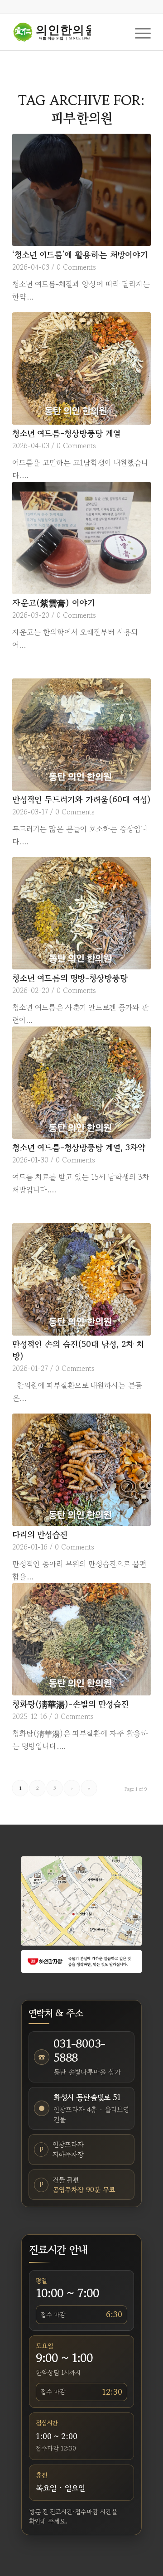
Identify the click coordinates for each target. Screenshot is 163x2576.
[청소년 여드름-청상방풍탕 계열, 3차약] (81, 1083)
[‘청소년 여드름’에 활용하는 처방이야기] (81, 190)
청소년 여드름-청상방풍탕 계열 (66, 433)
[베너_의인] (81, 1961)
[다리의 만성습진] (81, 1470)
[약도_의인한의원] (81, 1901)
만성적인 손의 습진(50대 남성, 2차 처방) (78, 1350)
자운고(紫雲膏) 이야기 (53, 603)
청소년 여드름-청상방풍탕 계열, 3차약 (79, 1147)
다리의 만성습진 (40, 1534)
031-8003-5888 (79, 2050)
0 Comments (76, 267)
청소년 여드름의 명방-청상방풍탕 (70, 978)
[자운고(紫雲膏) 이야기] (81, 538)
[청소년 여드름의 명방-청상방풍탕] (81, 913)
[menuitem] (138, 32)
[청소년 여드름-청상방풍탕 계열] (81, 368)
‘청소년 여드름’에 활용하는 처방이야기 (80, 254)
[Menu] (138, 32)
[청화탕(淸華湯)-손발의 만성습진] (81, 1639)
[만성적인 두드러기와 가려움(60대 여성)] (81, 735)
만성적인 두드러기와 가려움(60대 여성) (81, 799)
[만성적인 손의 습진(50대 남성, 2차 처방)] (81, 1279)
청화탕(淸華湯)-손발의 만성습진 (70, 1704)
